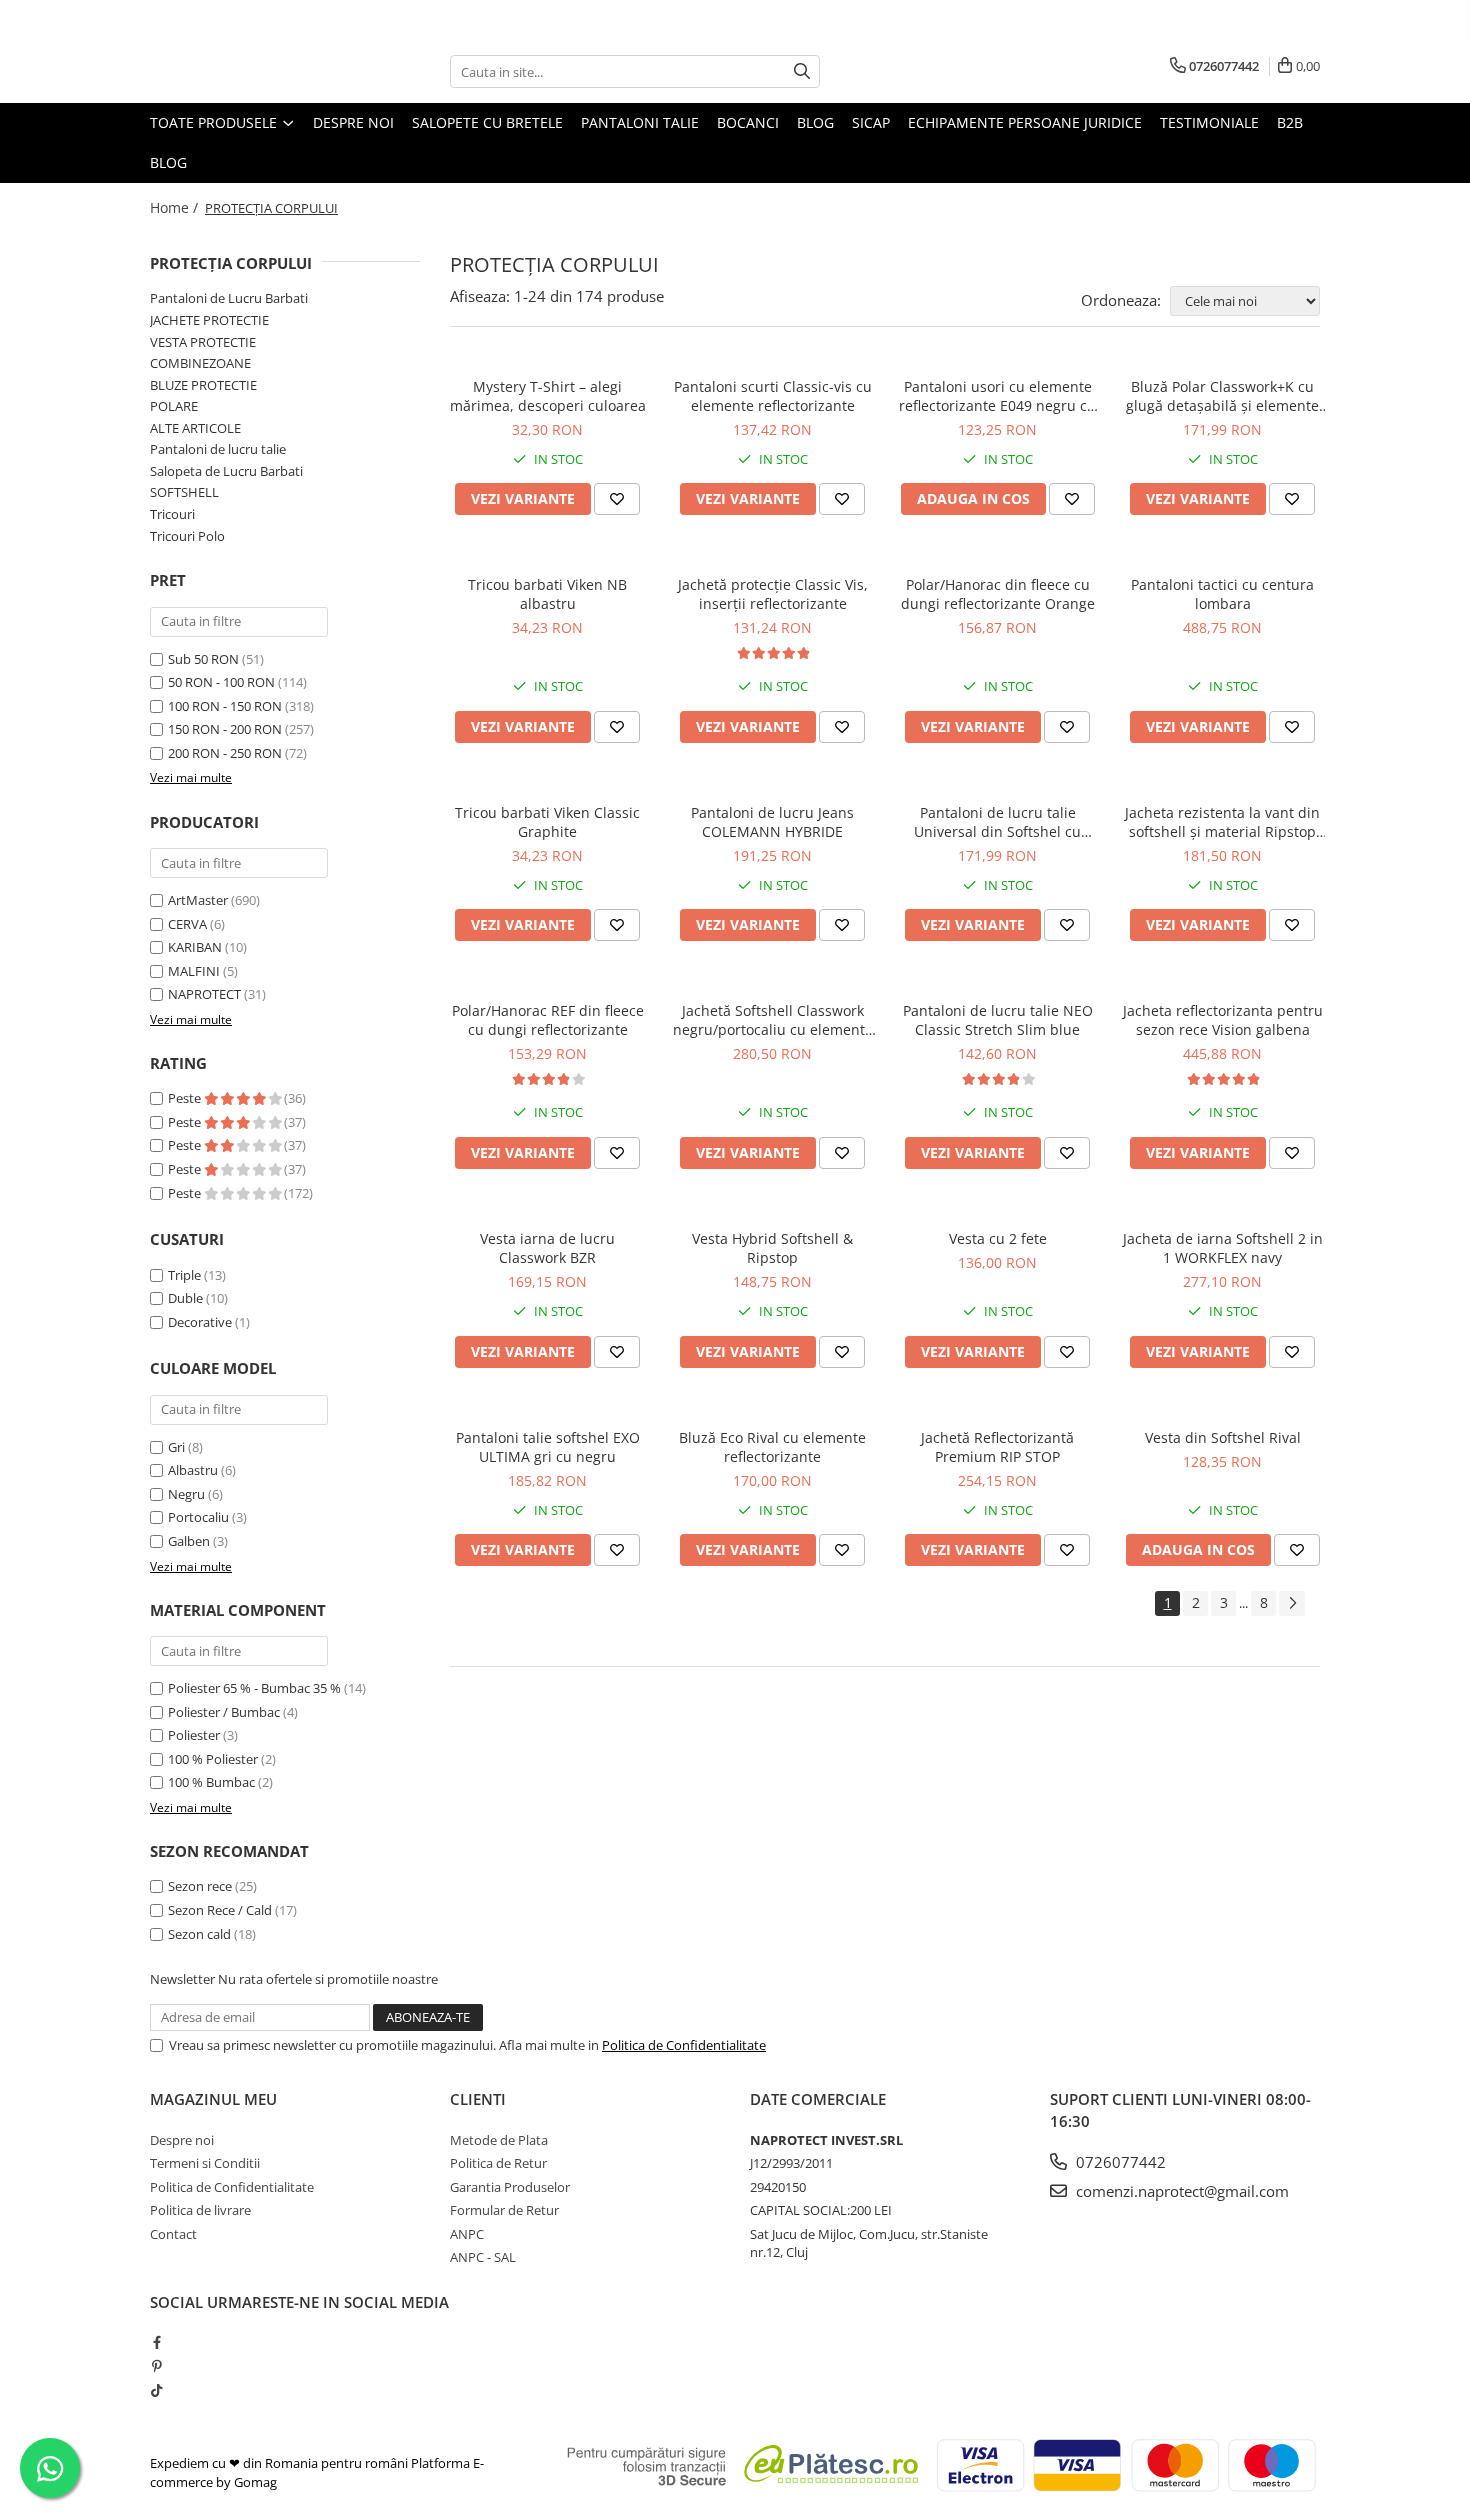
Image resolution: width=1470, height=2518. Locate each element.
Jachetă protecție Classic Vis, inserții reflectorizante (773, 594)
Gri (176, 1447)
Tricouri (172, 514)
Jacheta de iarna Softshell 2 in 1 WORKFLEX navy (1223, 1248)
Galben (189, 1541)
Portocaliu (198, 1517)
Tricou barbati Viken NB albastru (547, 594)
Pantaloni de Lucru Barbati (229, 298)
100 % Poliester (213, 1759)
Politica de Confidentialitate (684, 2045)
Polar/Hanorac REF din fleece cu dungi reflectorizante (548, 1020)
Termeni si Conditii (205, 2163)
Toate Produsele (215, 122)
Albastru (193, 1470)
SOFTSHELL (184, 492)
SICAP (871, 122)
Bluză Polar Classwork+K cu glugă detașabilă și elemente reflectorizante (1222, 396)
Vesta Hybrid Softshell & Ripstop (772, 1248)
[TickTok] (156, 2390)
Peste (186, 1098)
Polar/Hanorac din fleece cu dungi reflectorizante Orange (998, 594)
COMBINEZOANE (200, 363)
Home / (176, 207)
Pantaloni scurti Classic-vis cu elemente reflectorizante (773, 396)
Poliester (194, 1735)
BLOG (815, 122)
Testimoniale (1209, 122)
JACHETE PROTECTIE (209, 320)
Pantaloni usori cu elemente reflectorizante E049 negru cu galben (997, 396)
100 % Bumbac (211, 1782)
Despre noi (353, 122)
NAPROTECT (204, 994)
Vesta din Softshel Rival (1223, 1437)
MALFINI (194, 971)
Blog (168, 162)
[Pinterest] (156, 2366)
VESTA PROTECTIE (203, 342)
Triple (184, 1275)
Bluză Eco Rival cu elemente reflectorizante (772, 1447)
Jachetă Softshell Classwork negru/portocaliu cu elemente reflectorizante (773, 1020)
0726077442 (1119, 2162)
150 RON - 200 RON (225, 729)
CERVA (187, 924)
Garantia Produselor (510, 2187)
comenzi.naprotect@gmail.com (1180, 2191)
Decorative (200, 1322)
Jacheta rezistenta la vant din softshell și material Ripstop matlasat (1222, 822)
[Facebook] (156, 2342)
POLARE (174, 406)
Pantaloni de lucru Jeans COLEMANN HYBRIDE (772, 822)
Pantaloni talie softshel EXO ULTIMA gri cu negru (548, 1447)
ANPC (467, 2234)
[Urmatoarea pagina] (1292, 1603)
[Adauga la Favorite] (617, 499)
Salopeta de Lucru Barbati (226, 471)
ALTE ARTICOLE (195, 428)
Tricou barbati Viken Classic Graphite (547, 822)
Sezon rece (200, 1886)
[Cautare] (802, 71)
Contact (173, 2234)
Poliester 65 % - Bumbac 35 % (254, 1688)
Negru (186, 1494)
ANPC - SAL (483, 2257)
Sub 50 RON (203, 659)
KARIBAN (195, 947)
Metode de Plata (499, 2140)
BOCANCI (748, 122)
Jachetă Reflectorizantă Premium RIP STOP (997, 1447)
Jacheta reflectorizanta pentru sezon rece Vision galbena (1223, 1020)
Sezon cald (199, 1934)
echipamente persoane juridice (1025, 122)
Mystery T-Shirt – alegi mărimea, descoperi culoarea (548, 396)
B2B (1290, 122)
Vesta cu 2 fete (998, 1238)
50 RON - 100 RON (221, 682)
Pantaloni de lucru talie (218, 449)
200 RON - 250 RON (225, 753)
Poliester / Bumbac (224, 1712)
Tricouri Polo (187, 536)
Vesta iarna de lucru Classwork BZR (547, 1248)
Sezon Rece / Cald (220, 1910)
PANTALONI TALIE (640, 122)
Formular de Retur (504, 2210)
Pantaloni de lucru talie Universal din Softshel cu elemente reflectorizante (997, 822)
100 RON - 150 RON (225, 706)
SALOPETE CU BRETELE (487, 122)
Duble (185, 1298)
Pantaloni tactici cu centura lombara (1222, 594)
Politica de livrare (200, 2210)
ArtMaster (198, 900)
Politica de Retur (498, 2163)
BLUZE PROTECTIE (203, 385)
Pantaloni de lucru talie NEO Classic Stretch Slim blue (998, 1020)
